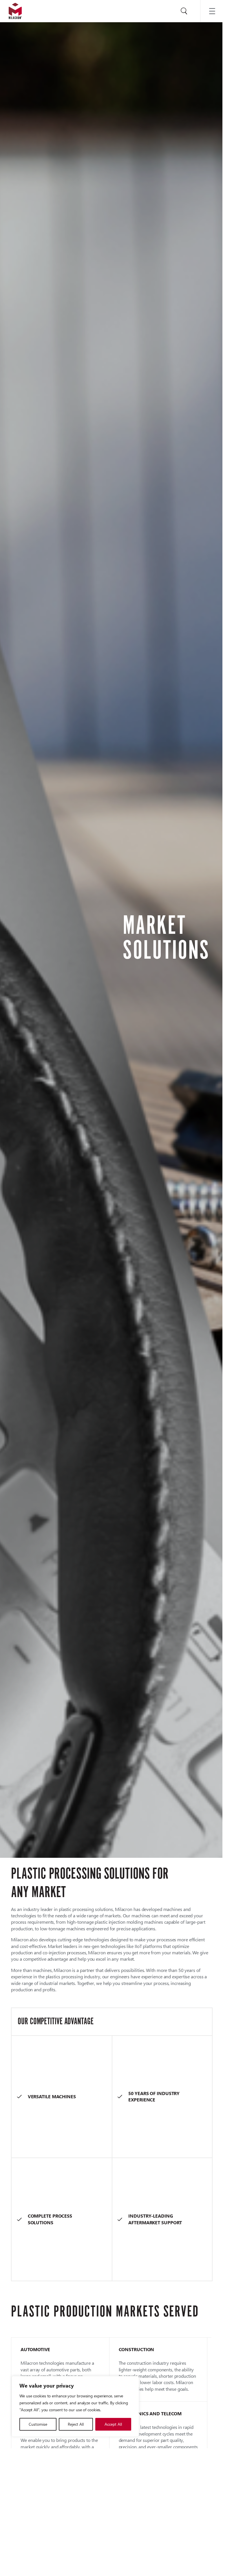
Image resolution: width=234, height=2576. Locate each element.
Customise (38, 2424)
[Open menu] (212, 11)
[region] (75, 2406)
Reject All (76, 2424)
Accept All (113, 2424)
